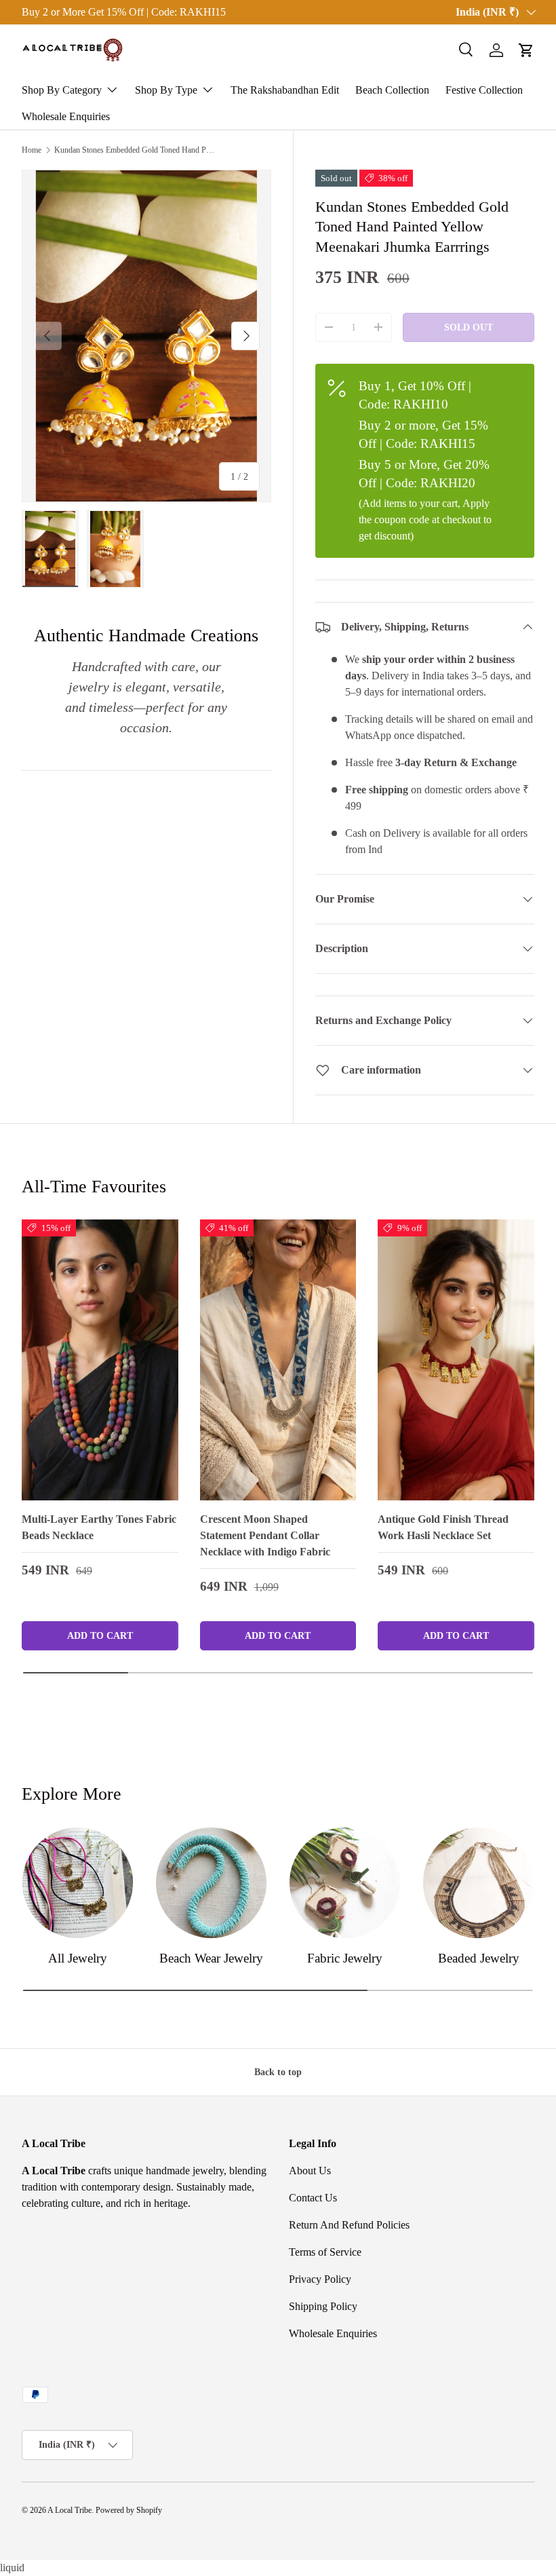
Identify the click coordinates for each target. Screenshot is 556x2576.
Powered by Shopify (129, 2510)
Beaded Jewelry (479, 1958)
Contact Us (313, 2198)
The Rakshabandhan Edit (285, 90)
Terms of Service (325, 2252)
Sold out (469, 327)
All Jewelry (78, 1958)
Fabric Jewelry (345, 1958)
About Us (310, 2171)
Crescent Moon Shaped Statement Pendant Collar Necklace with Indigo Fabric (265, 1535)
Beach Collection (392, 90)
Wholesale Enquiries (66, 116)
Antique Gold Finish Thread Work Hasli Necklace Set (443, 1527)
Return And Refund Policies (349, 2225)
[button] (526, 50)
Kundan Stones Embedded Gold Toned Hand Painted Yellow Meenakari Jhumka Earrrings (136, 150)
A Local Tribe (69, 2510)
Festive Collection (484, 90)
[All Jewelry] (78, 1883)
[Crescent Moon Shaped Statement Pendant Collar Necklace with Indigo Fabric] (278, 1360)
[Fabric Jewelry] (345, 1883)
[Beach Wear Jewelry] (211, 1883)
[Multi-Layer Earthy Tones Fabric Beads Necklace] (100, 1360)
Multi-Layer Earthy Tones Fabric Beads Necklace (99, 1527)
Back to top (278, 2072)
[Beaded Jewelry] (478, 1883)
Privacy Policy (320, 2279)
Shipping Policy (323, 2306)
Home (32, 150)
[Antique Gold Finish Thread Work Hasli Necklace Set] (456, 1360)
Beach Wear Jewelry (211, 1958)
